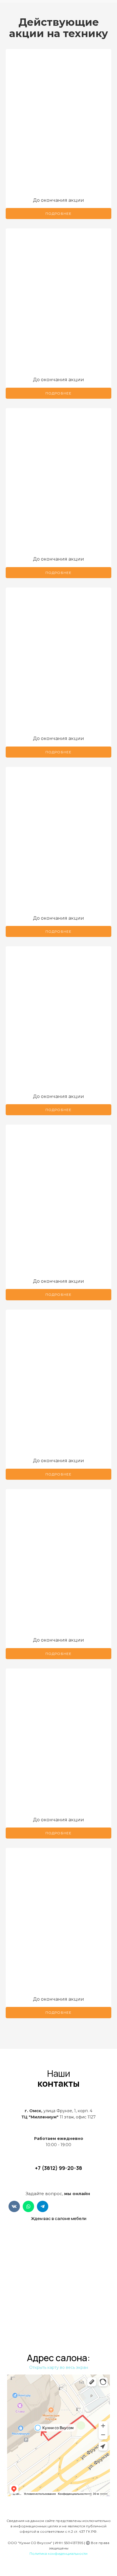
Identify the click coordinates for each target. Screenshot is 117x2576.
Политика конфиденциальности (58, 2554)
